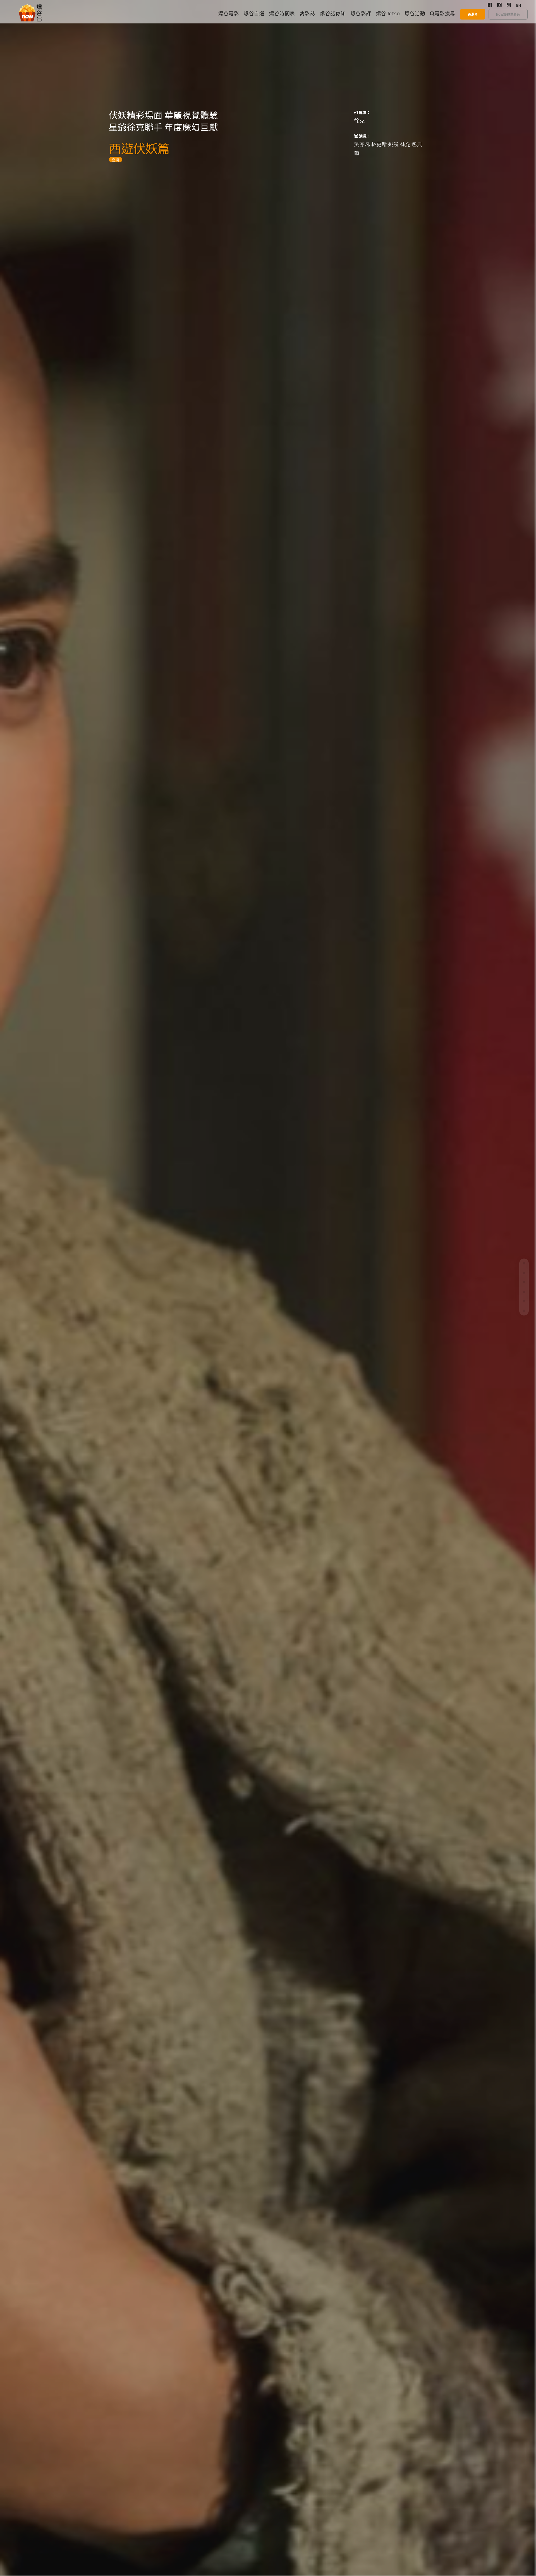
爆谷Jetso (388, 13)
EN (519, 5)
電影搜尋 (445, 13)
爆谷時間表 (282, 13)
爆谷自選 (254, 13)
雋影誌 (308, 13)
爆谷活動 (415, 13)
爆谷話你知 (333, 13)
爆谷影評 (361, 13)
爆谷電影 (229, 13)
